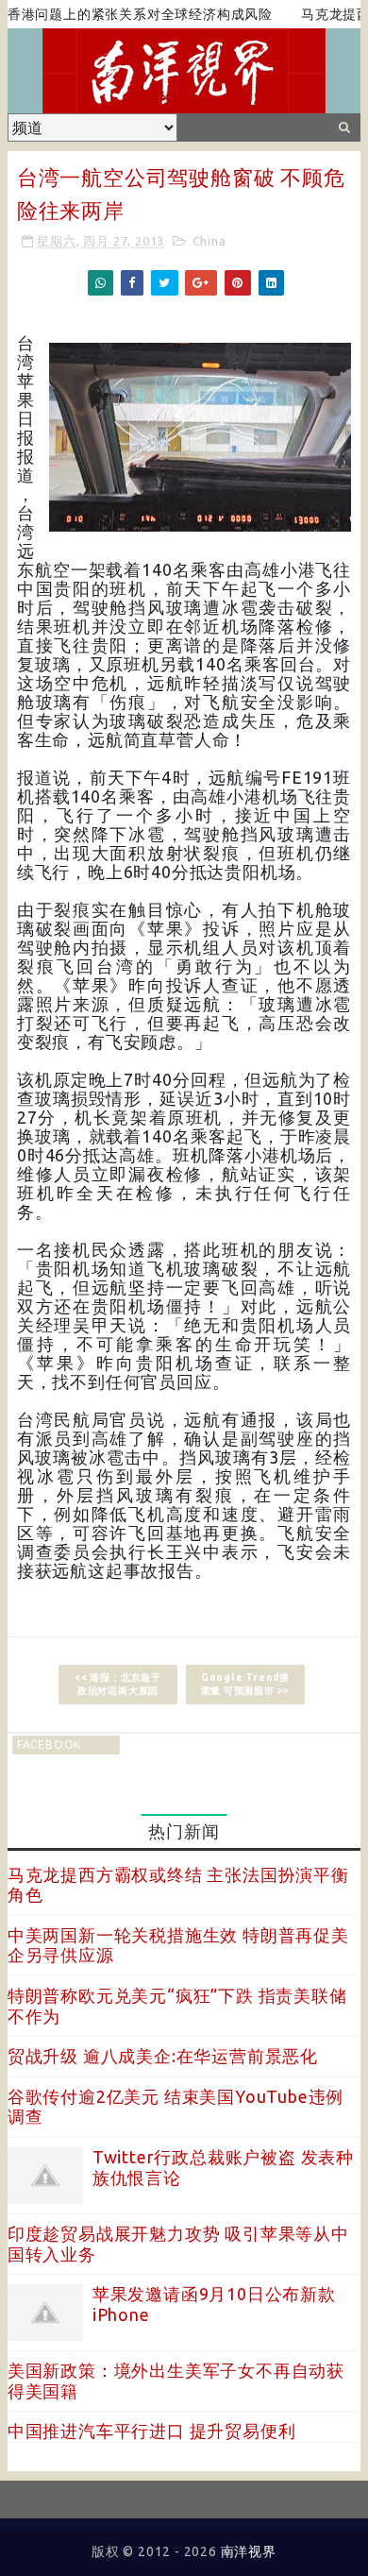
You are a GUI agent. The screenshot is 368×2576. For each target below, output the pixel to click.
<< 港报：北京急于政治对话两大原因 (118, 1684)
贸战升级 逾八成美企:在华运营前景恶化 (163, 2056)
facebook (49, 1745)
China (209, 241)
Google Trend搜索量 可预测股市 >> (246, 1684)
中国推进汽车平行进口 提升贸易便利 (152, 2431)
